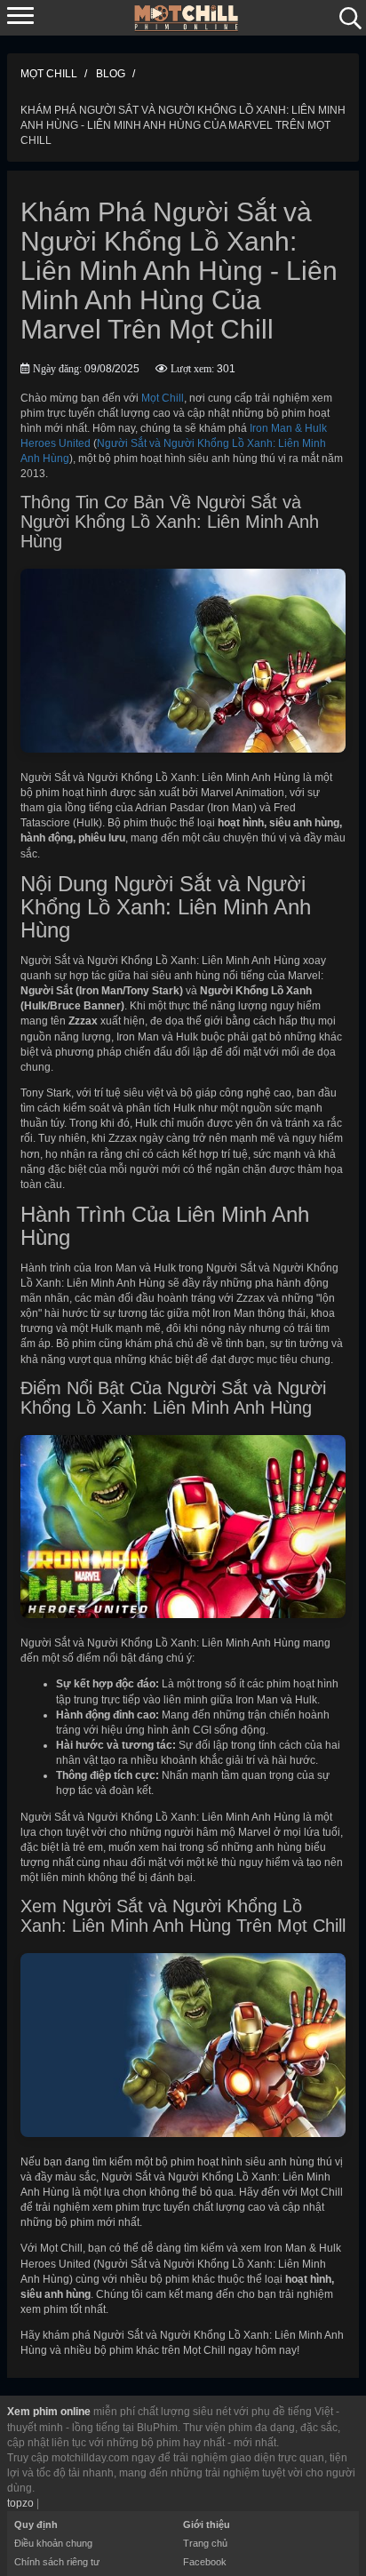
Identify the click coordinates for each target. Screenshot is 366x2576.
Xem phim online (49, 2412)
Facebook (205, 2562)
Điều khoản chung (53, 2543)
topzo (20, 2503)
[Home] (187, 17)
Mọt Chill (163, 398)
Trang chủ (205, 2543)
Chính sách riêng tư (57, 2562)
